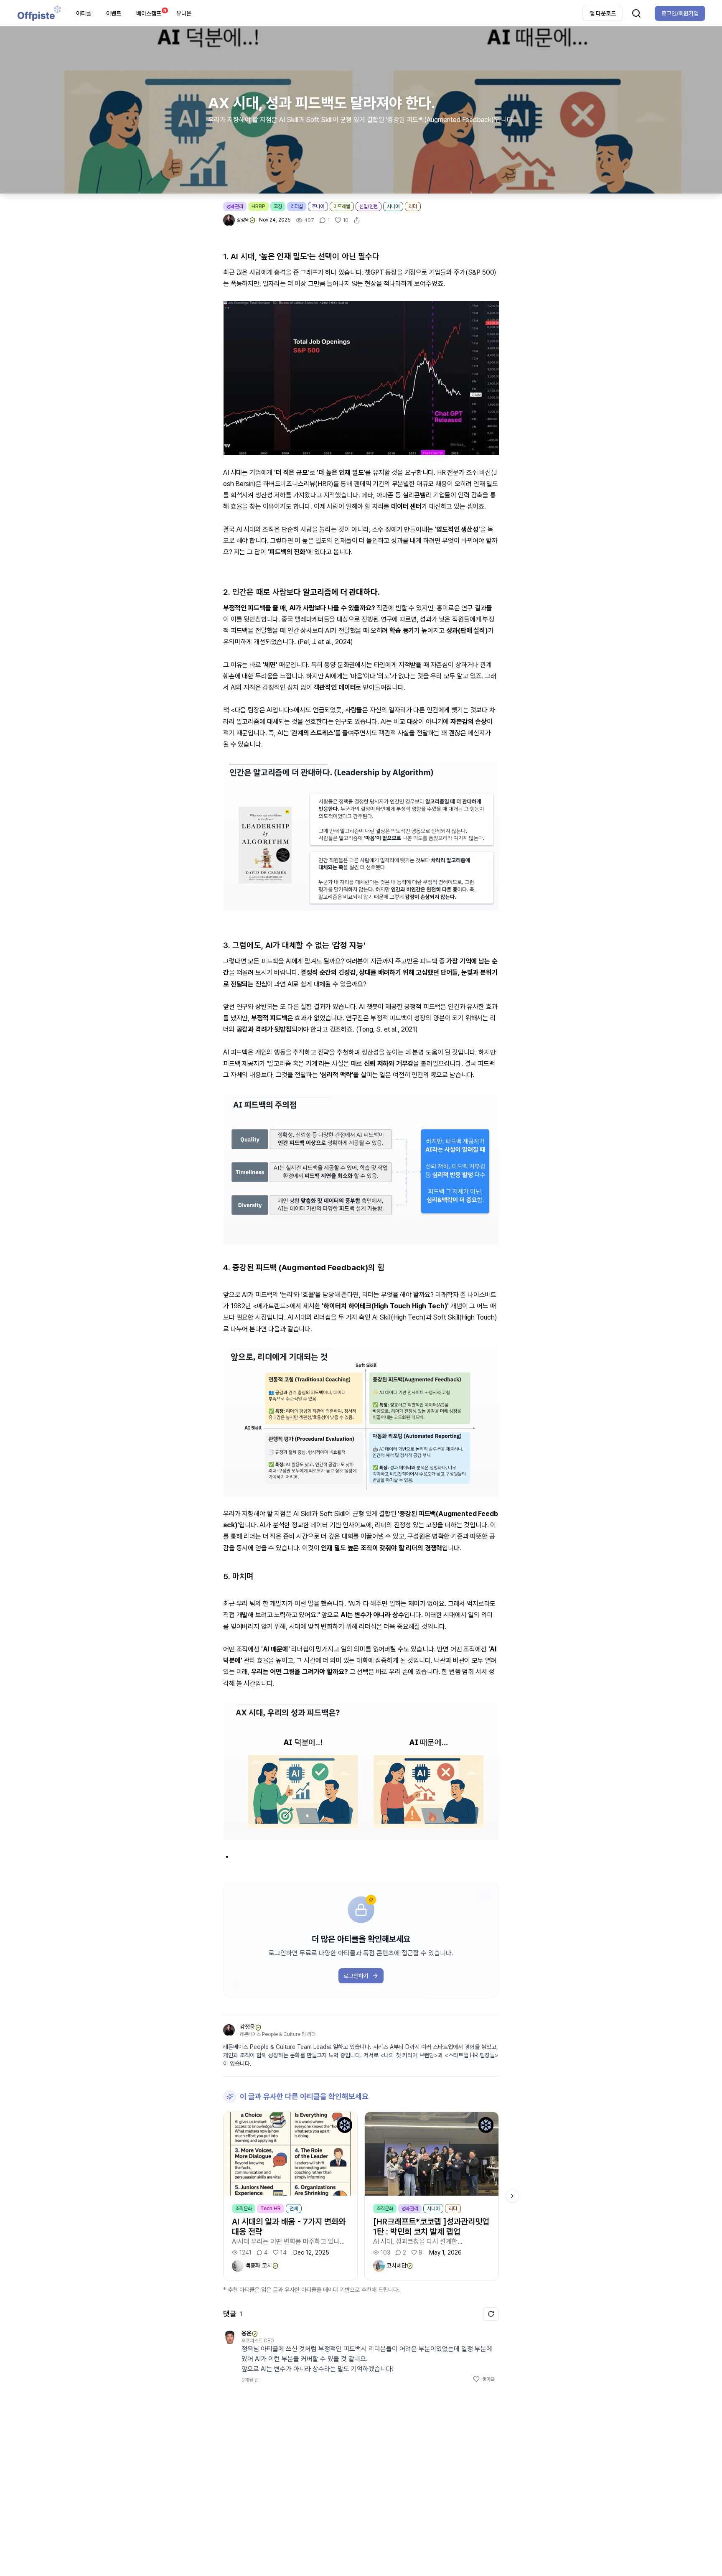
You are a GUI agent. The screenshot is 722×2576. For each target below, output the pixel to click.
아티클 (84, 13)
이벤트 (114, 13)
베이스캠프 (151, 12)
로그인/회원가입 (680, 13)
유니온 (184, 13)
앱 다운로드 (603, 13)
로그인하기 (356, 1976)
